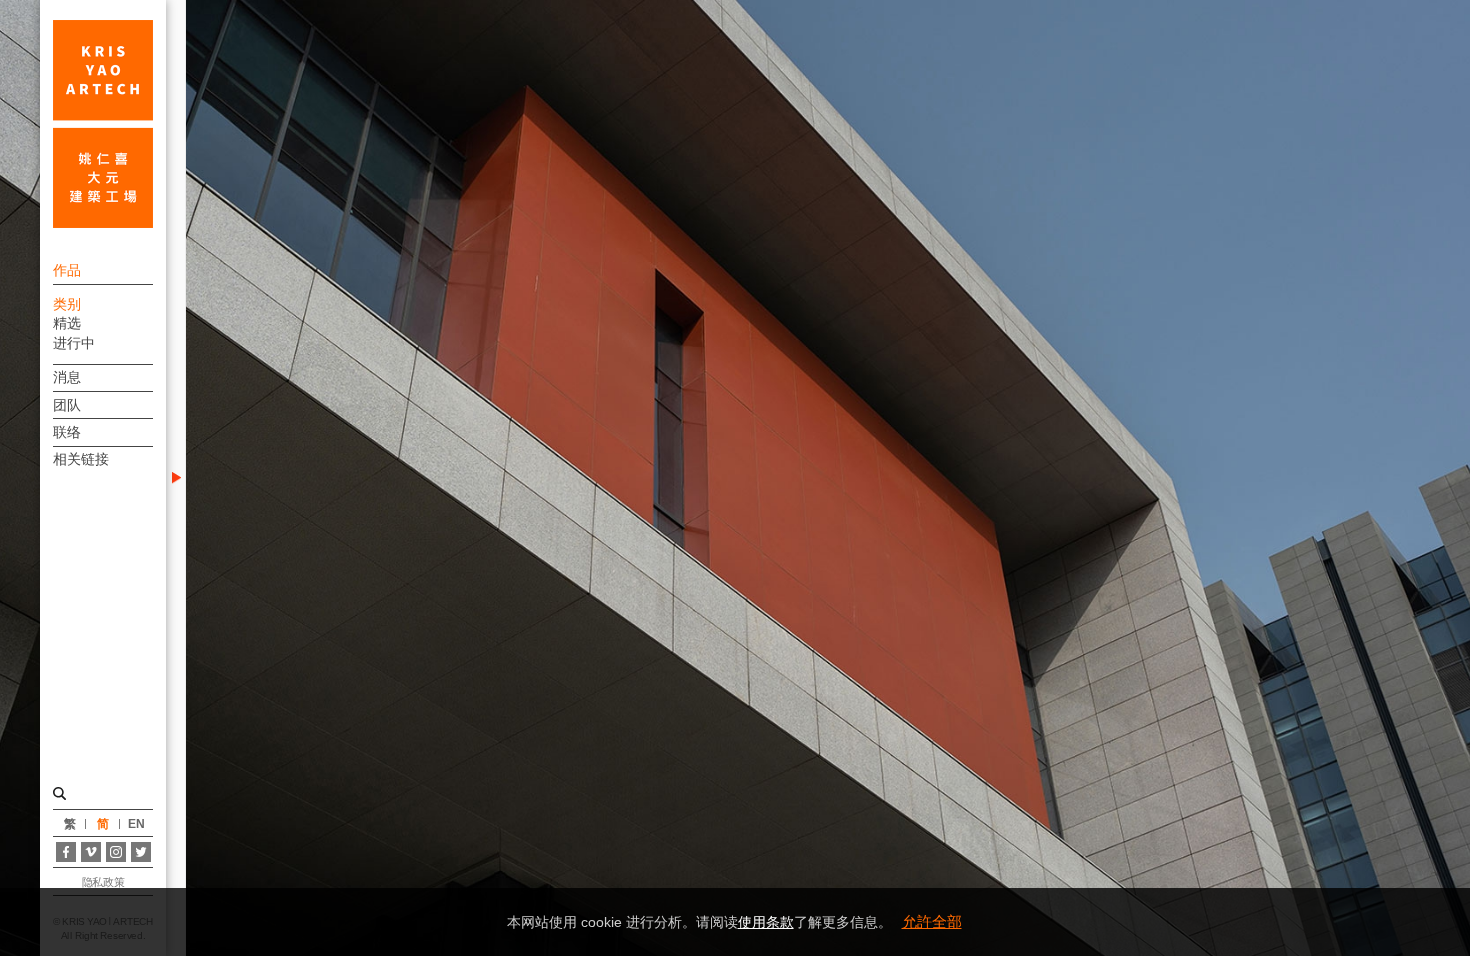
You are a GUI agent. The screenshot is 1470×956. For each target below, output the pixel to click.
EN (136, 824)
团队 (67, 405)
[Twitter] (141, 852)
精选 (67, 323)
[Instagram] (116, 852)
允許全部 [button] (932, 921)
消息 (67, 377)
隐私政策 (103, 882)
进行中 (74, 343)
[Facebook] (66, 852)
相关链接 (81, 459)
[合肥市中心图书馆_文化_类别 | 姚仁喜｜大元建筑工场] (103, 124)
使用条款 (766, 922)
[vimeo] (91, 852)
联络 (67, 432)
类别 (67, 304)
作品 (67, 270)
